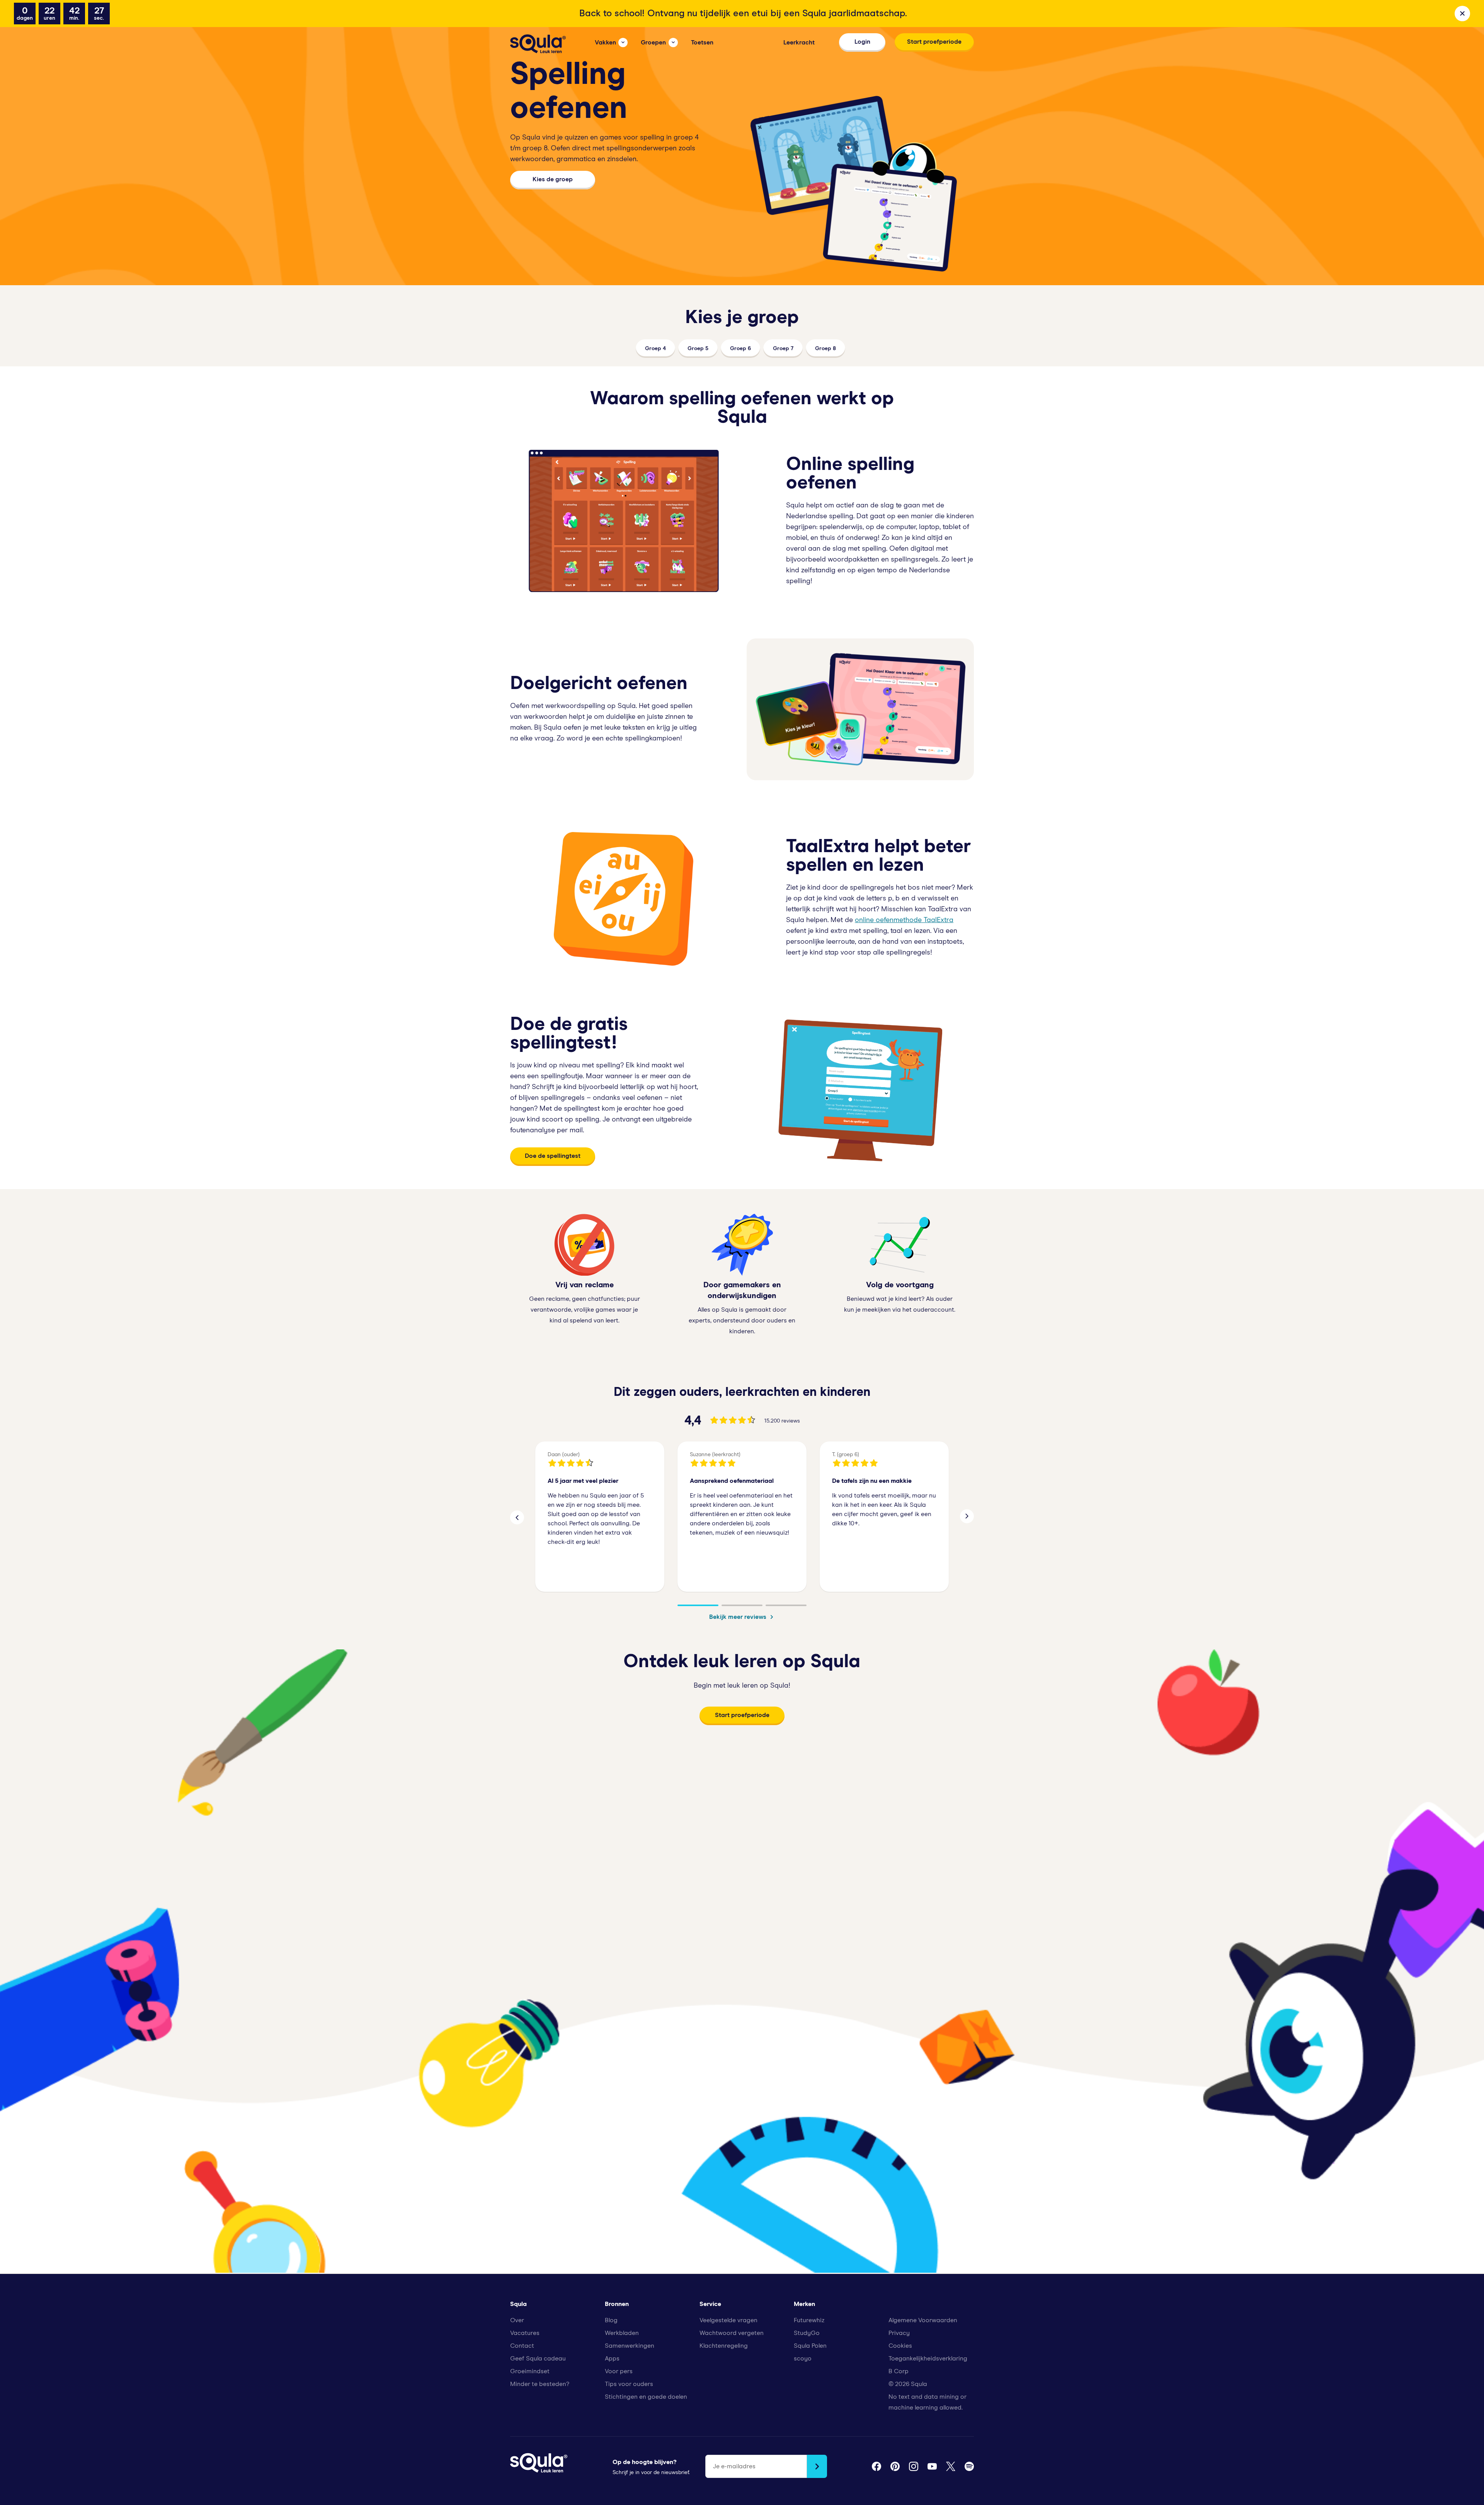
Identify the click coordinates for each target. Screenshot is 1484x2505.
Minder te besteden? (540, 2384)
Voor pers (619, 2371)
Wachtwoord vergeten (732, 2333)
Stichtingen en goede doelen (646, 2397)
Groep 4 (655, 349)
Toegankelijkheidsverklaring (928, 2359)
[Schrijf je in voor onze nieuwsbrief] (817, 2466)
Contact (522, 2346)
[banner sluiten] (1462, 14)
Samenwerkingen (630, 2346)
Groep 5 (698, 349)
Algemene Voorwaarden (923, 2320)
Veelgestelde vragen (728, 2320)
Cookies (900, 2346)
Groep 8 (825, 349)
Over (517, 2320)
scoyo (803, 2359)
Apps (612, 2359)
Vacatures (525, 2333)
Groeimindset (530, 2371)
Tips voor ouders (629, 2384)
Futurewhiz (809, 2320)
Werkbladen (622, 2333)
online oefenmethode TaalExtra (904, 920)
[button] (517, 1517)
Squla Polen (810, 2346)
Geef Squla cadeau (538, 2359)
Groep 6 (740, 349)
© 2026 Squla (908, 2384)
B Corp (899, 2371)
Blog (611, 2320)
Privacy (899, 2333)
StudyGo (807, 2333)
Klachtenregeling (724, 2346)
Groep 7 (783, 349)
